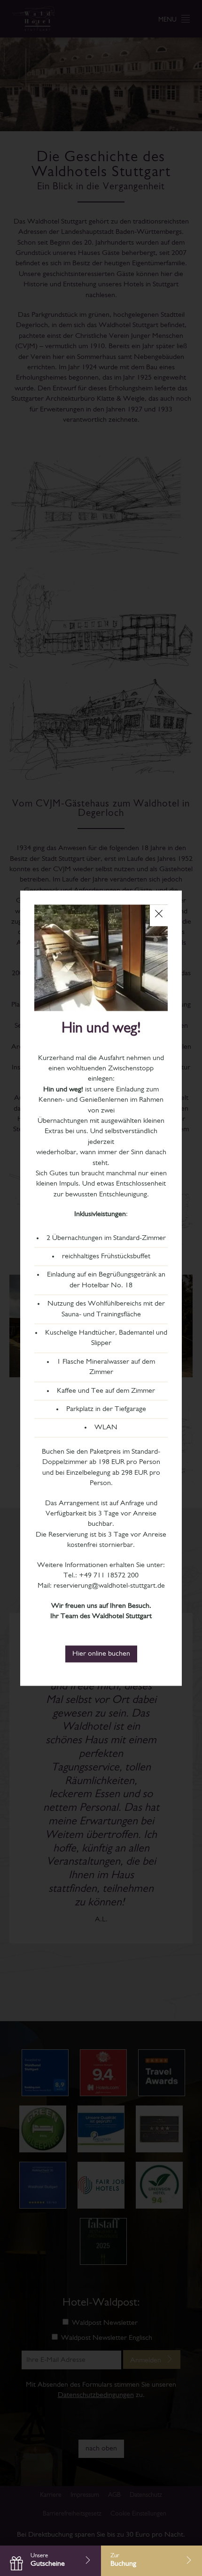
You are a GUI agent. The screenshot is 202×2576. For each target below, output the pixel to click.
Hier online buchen (101, 1654)
